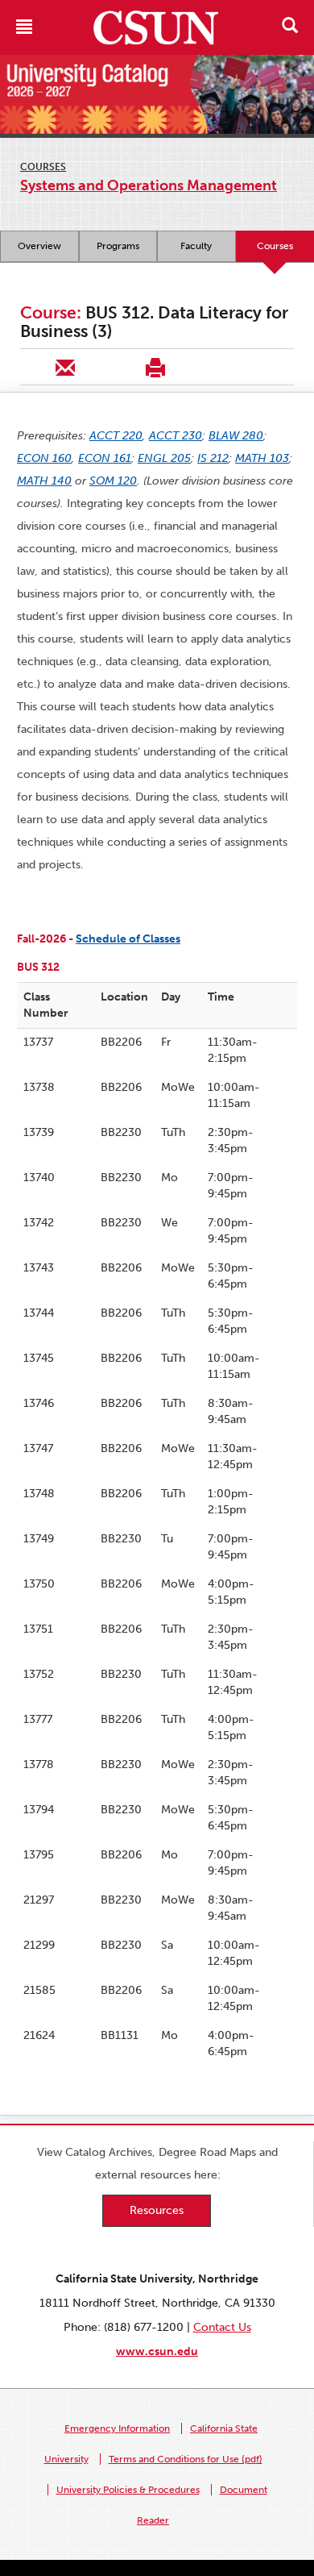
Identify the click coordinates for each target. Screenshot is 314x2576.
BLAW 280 (236, 436)
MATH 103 (262, 458)
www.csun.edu (157, 2351)
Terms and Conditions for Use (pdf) (186, 2459)
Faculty (196, 246)
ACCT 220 (116, 436)
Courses (43, 167)
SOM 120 (113, 481)
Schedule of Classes (128, 939)
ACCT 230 (176, 436)
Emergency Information (117, 2428)
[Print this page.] (155, 367)
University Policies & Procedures (128, 2490)
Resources (157, 2210)
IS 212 (213, 458)
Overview (39, 246)
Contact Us (222, 2327)
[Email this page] (65, 367)
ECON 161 (105, 458)
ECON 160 (44, 458)
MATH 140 (44, 481)
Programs (118, 246)
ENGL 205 (164, 458)
